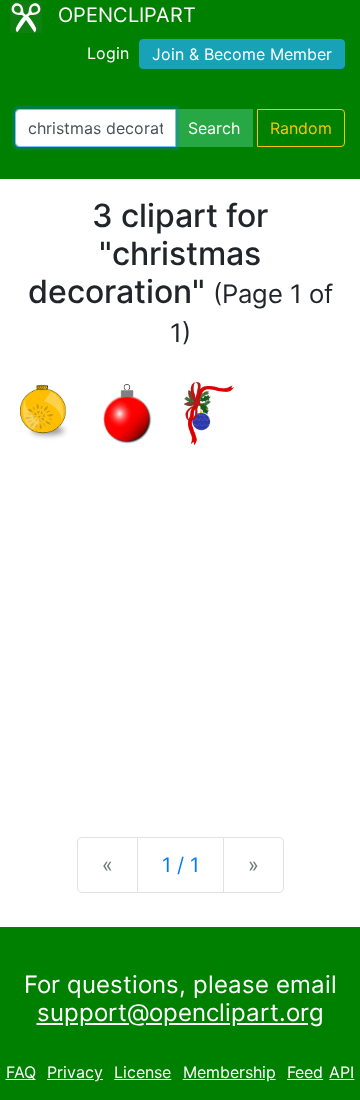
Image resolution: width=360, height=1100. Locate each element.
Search (214, 128)
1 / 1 (180, 865)
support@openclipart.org (180, 1012)
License (142, 1072)
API (341, 1072)
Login (108, 53)
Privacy (75, 1072)
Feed (305, 1072)
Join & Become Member (242, 54)
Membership (229, 1072)
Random (301, 128)
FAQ (21, 1072)
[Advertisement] (180, 625)
